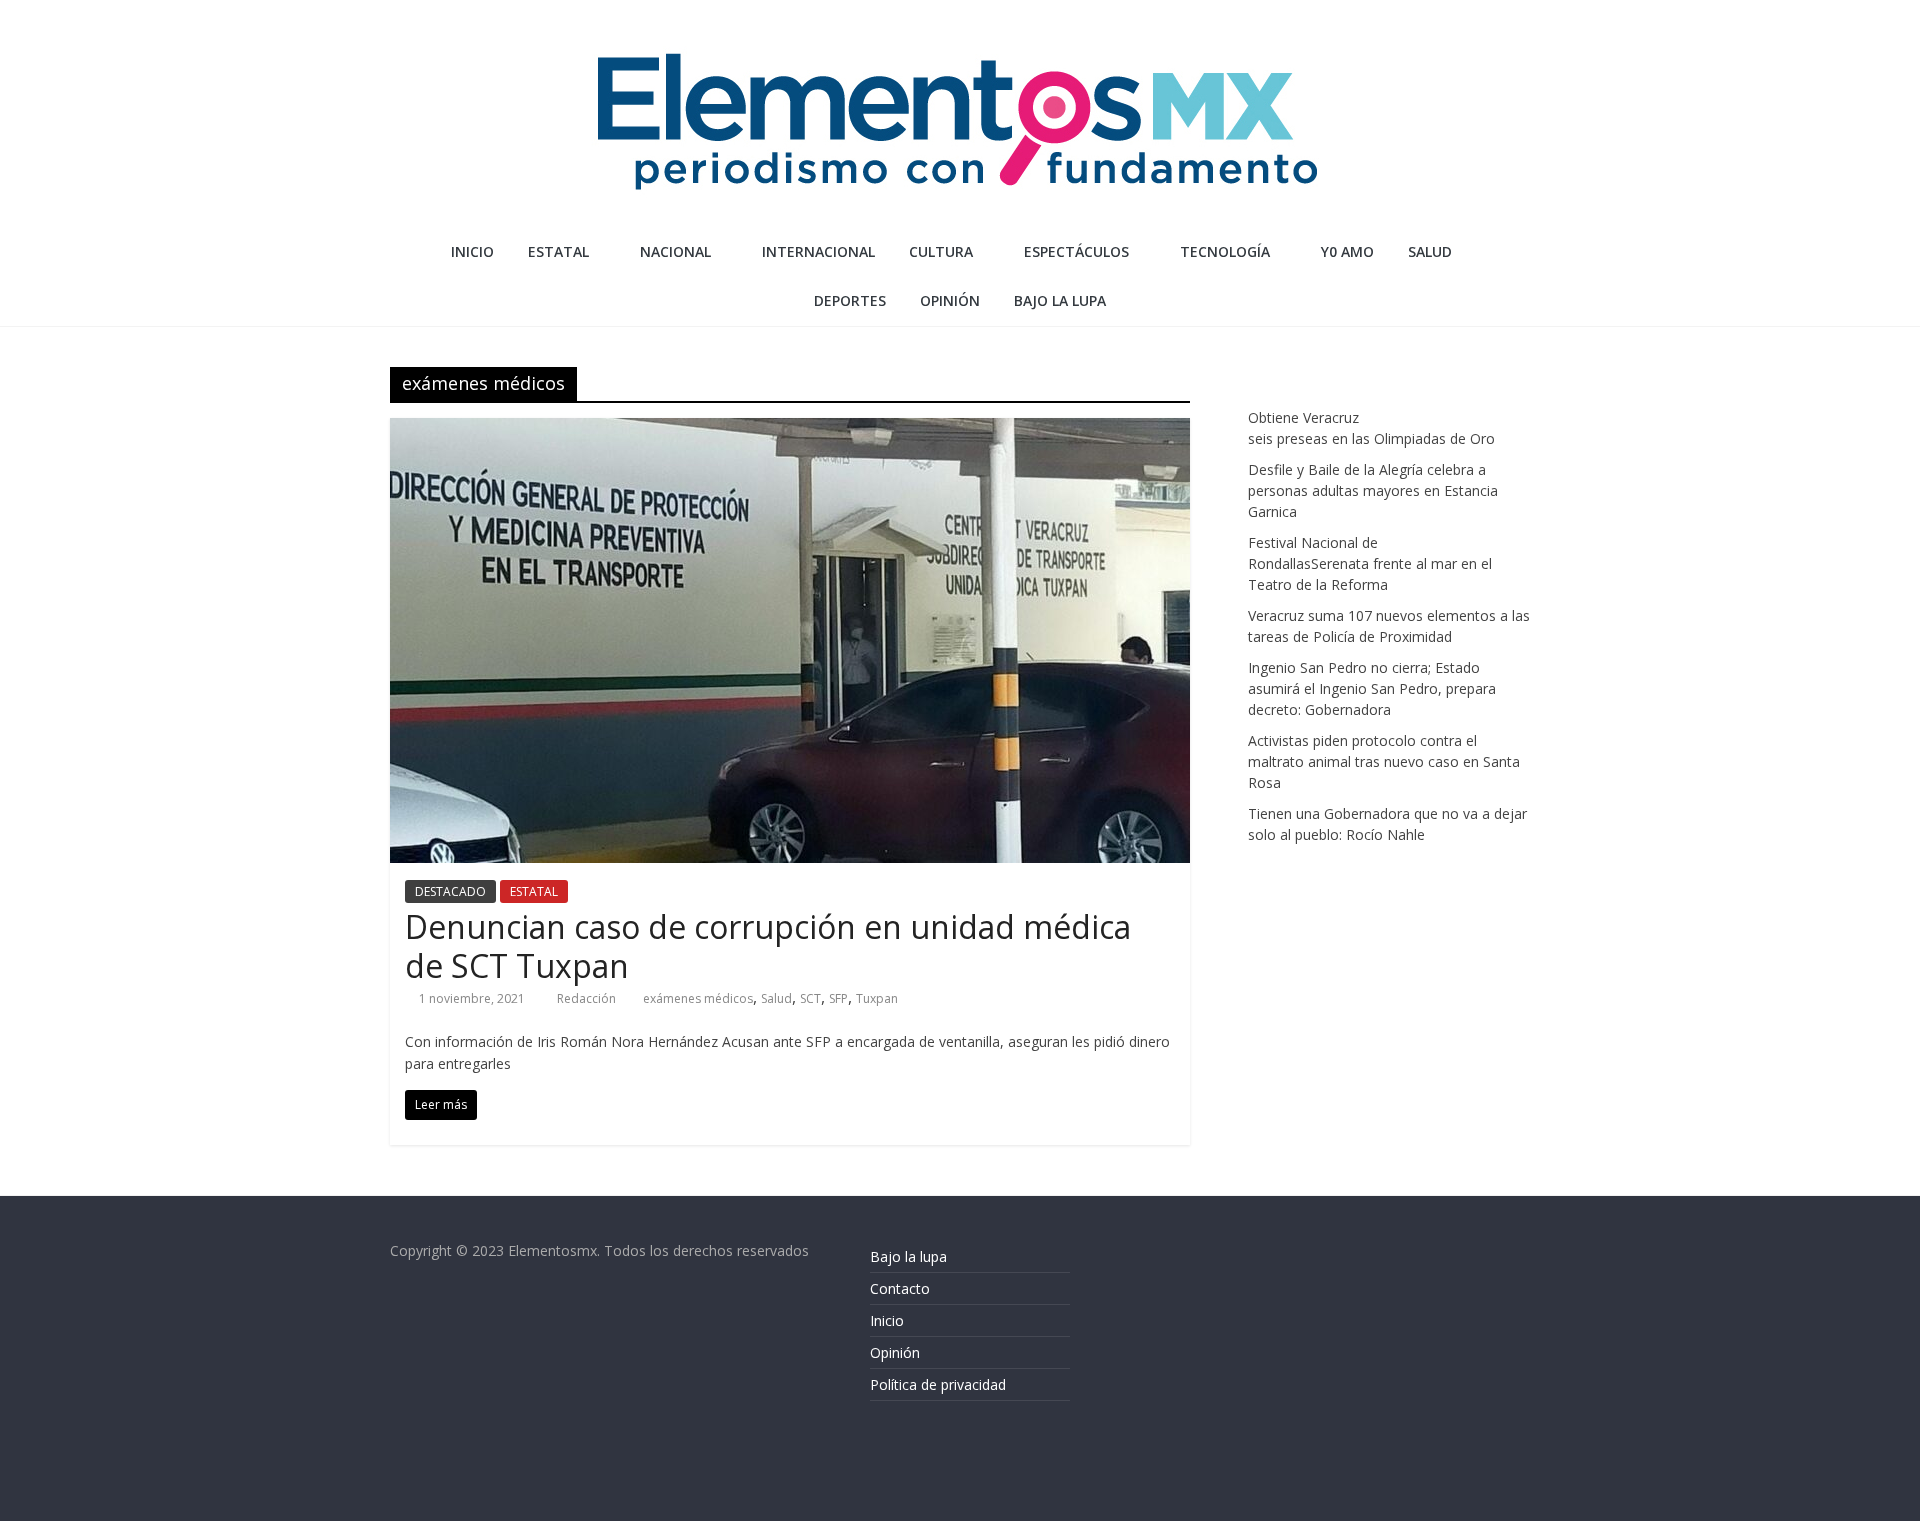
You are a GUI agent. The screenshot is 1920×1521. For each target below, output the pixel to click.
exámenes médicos (698, 998)
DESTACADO (450, 891)
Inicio (472, 251)
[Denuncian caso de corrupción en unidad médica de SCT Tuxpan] (790, 430)
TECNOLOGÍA (1225, 251)
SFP (838, 998)
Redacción (588, 998)
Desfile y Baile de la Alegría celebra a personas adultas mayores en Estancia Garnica (1373, 490)
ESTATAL (558, 251)
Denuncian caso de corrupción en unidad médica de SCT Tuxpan (768, 945)
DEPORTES (850, 300)
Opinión (895, 1352)
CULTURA (941, 251)
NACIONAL (675, 251)
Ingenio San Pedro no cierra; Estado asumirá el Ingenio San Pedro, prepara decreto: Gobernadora (1372, 688)
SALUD (1430, 251)
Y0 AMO (1347, 251)
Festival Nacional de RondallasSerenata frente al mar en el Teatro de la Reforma (1370, 563)
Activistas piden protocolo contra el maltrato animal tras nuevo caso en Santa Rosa (1384, 761)
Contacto (900, 1288)
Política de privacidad (938, 1384)
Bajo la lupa (1060, 300)
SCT (810, 998)
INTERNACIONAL (818, 251)
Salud (776, 998)
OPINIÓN (950, 300)
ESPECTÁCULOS (1076, 251)
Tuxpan (877, 998)
